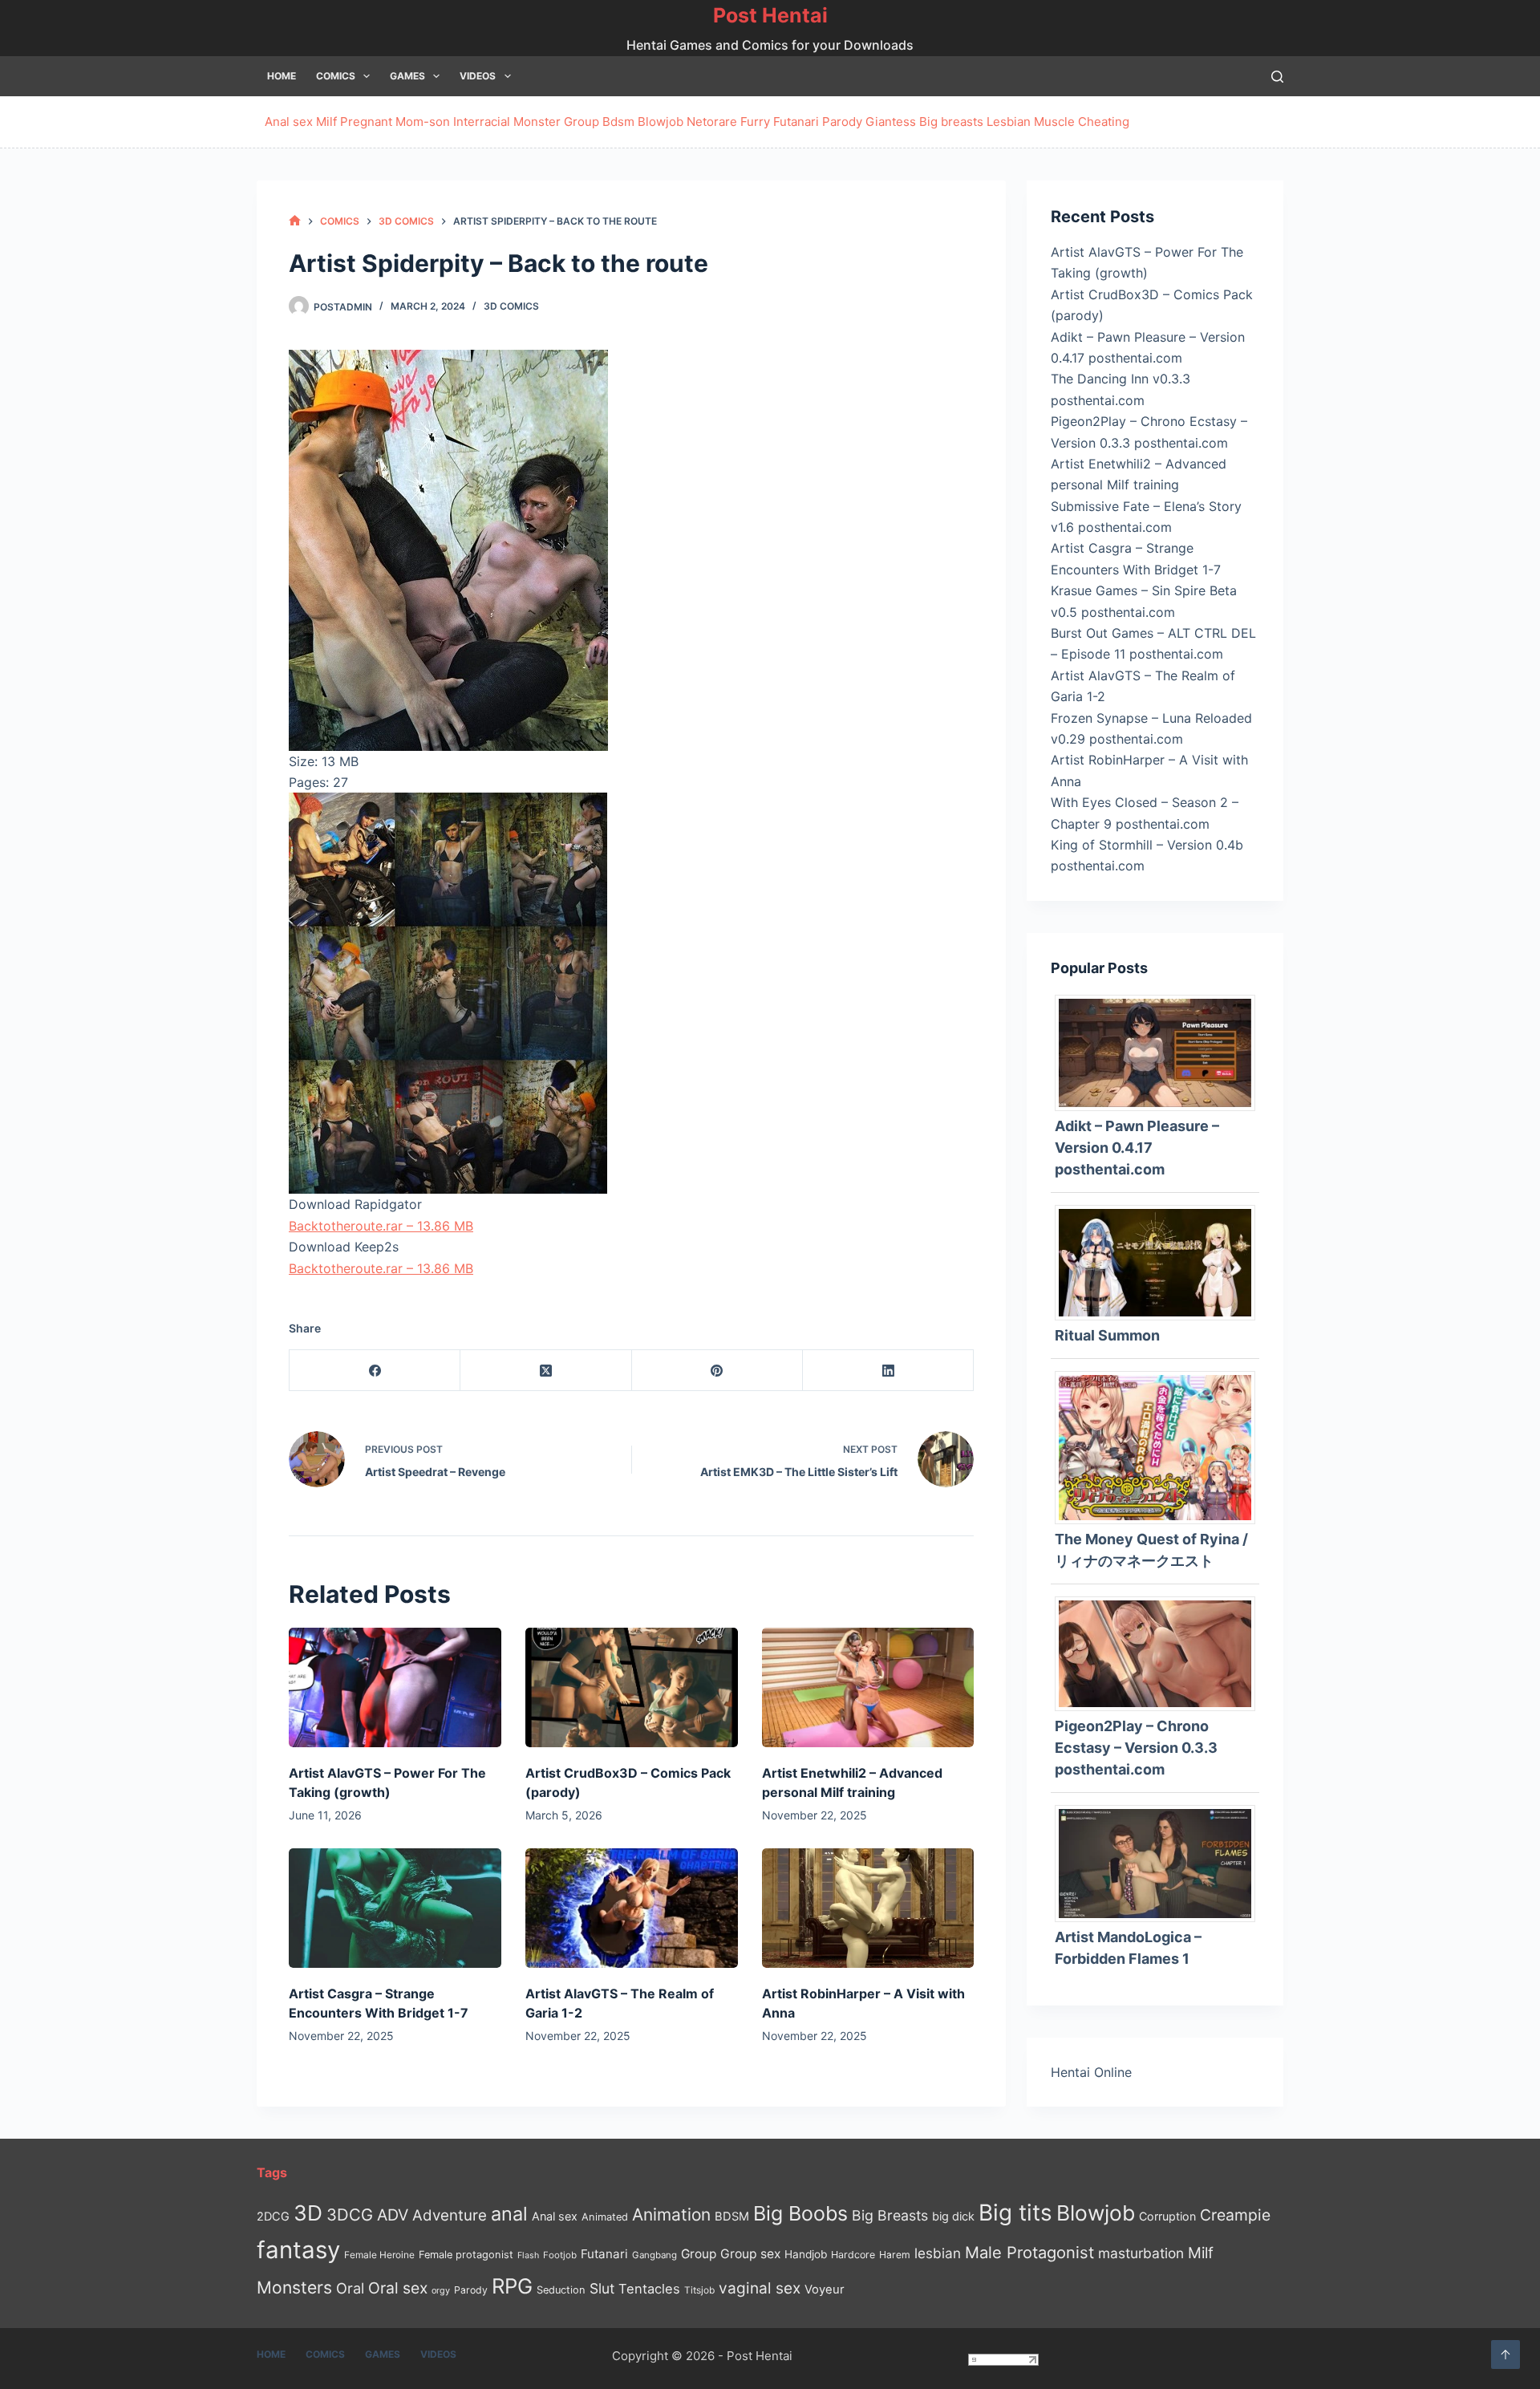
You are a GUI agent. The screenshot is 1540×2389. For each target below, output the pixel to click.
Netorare (712, 122)
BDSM (732, 2217)
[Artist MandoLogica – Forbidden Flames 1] (1161, 1862)
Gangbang (654, 2255)
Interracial (482, 122)
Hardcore (853, 2255)
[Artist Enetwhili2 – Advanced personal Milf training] (868, 1687)
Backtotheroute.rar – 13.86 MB (381, 1226)
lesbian (938, 2253)
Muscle (1054, 122)
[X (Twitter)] (546, 1371)
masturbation (1141, 2253)
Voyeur (825, 2290)
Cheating (1104, 122)
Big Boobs (800, 2213)
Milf (326, 122)
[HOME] (295, 221)
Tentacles (649, 2289)
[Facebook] (375, 1371)
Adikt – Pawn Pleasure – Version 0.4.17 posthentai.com (1137, 1148)
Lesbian (1009, 122)
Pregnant (366, 122)
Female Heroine (379, 2255)
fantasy (298, 2250)
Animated (605, 2217)
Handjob (806, 2254)
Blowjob (661, 122)
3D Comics (511, 306)
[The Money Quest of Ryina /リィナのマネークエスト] (1161, 1446)
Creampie (1235, 2215)
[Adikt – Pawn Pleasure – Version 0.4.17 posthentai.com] (1161, 1052)
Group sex (750, 2254)
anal (509, 2214)
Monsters (294, 2288)
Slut (602, 2288)
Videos (478, 76)
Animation (671, 2215)
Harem (895, 2255)
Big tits (1015, 2213)
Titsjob (699, 2290)
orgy (441, 2290)
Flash (528, 2255)
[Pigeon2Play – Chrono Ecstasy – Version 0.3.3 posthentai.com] (1161, 1653)
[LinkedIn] (888, 1371)
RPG (512, 2286)
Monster (537, 122)
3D (308, 2213)
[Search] (1277, 77)
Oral (350, 2288)
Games (407, 76)
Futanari (796, 122)
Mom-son (423, 122)
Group (582, 122)
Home (282, 76)
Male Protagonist (1029, 2253)
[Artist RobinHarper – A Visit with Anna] (868, 1908)
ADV (393, 2215)
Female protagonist (466, 2255)
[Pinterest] (717, 1371)
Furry (755, 122)
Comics (336, 76)
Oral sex (398, 2288)
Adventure (450, 2215)
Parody (842, 122)
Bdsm (618, 122)
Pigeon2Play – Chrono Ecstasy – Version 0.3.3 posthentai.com (1136, 1748)
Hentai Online (1091, 2072)
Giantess (891, 122)
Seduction (561, 2290)
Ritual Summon (1107, 1335)
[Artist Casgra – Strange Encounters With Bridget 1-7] (395, 1908)
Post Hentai (770, 15)
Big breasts (951, 122)
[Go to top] (1506, 2355)
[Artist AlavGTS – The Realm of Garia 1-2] (632, 1908)
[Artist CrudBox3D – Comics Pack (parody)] (632, 1687)
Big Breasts (890, 2215)
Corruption (1167, 2216)
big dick (953, 2216)
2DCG (273, 2216)
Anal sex (289, 122)
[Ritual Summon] (1161, 1261)
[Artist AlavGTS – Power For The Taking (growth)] (395, 1687)
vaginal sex (760, 2288)
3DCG (350, 2215)
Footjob (560, 2255)
